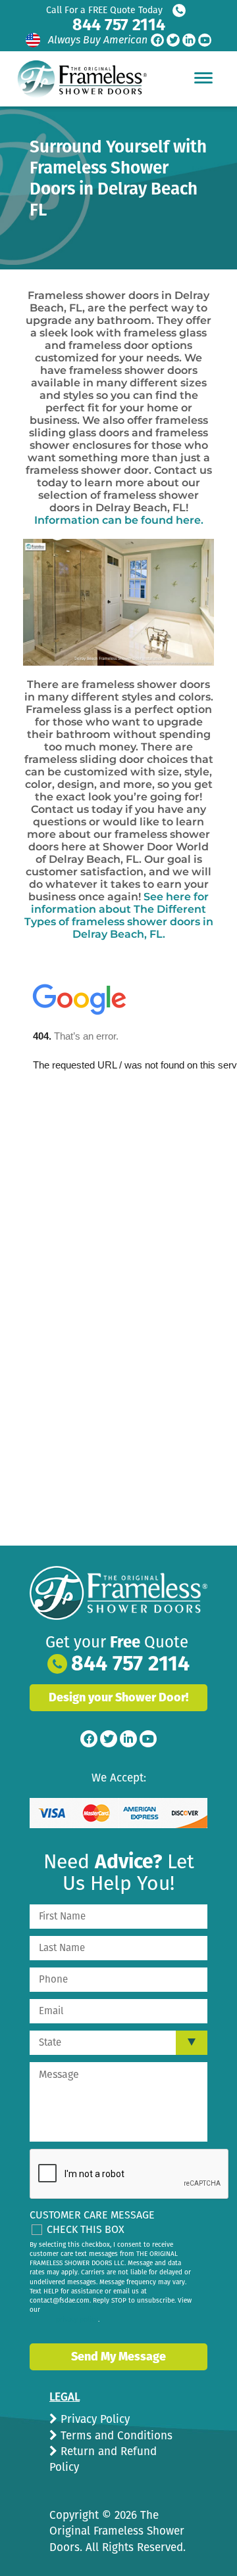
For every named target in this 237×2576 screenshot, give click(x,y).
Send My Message (118, 2357)
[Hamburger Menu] (203, 78)
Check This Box (86, 2229)
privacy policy (77, 2320)
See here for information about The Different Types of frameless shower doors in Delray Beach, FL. (119, 915)
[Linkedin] (189, 40)
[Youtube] (205, 40)
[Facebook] (157, 40)
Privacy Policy (93, 2419)
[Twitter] (173, 40)
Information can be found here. (119, 520)
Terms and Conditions (115, 2436)
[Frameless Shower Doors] (118, 1593)
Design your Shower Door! (118, 1697)
